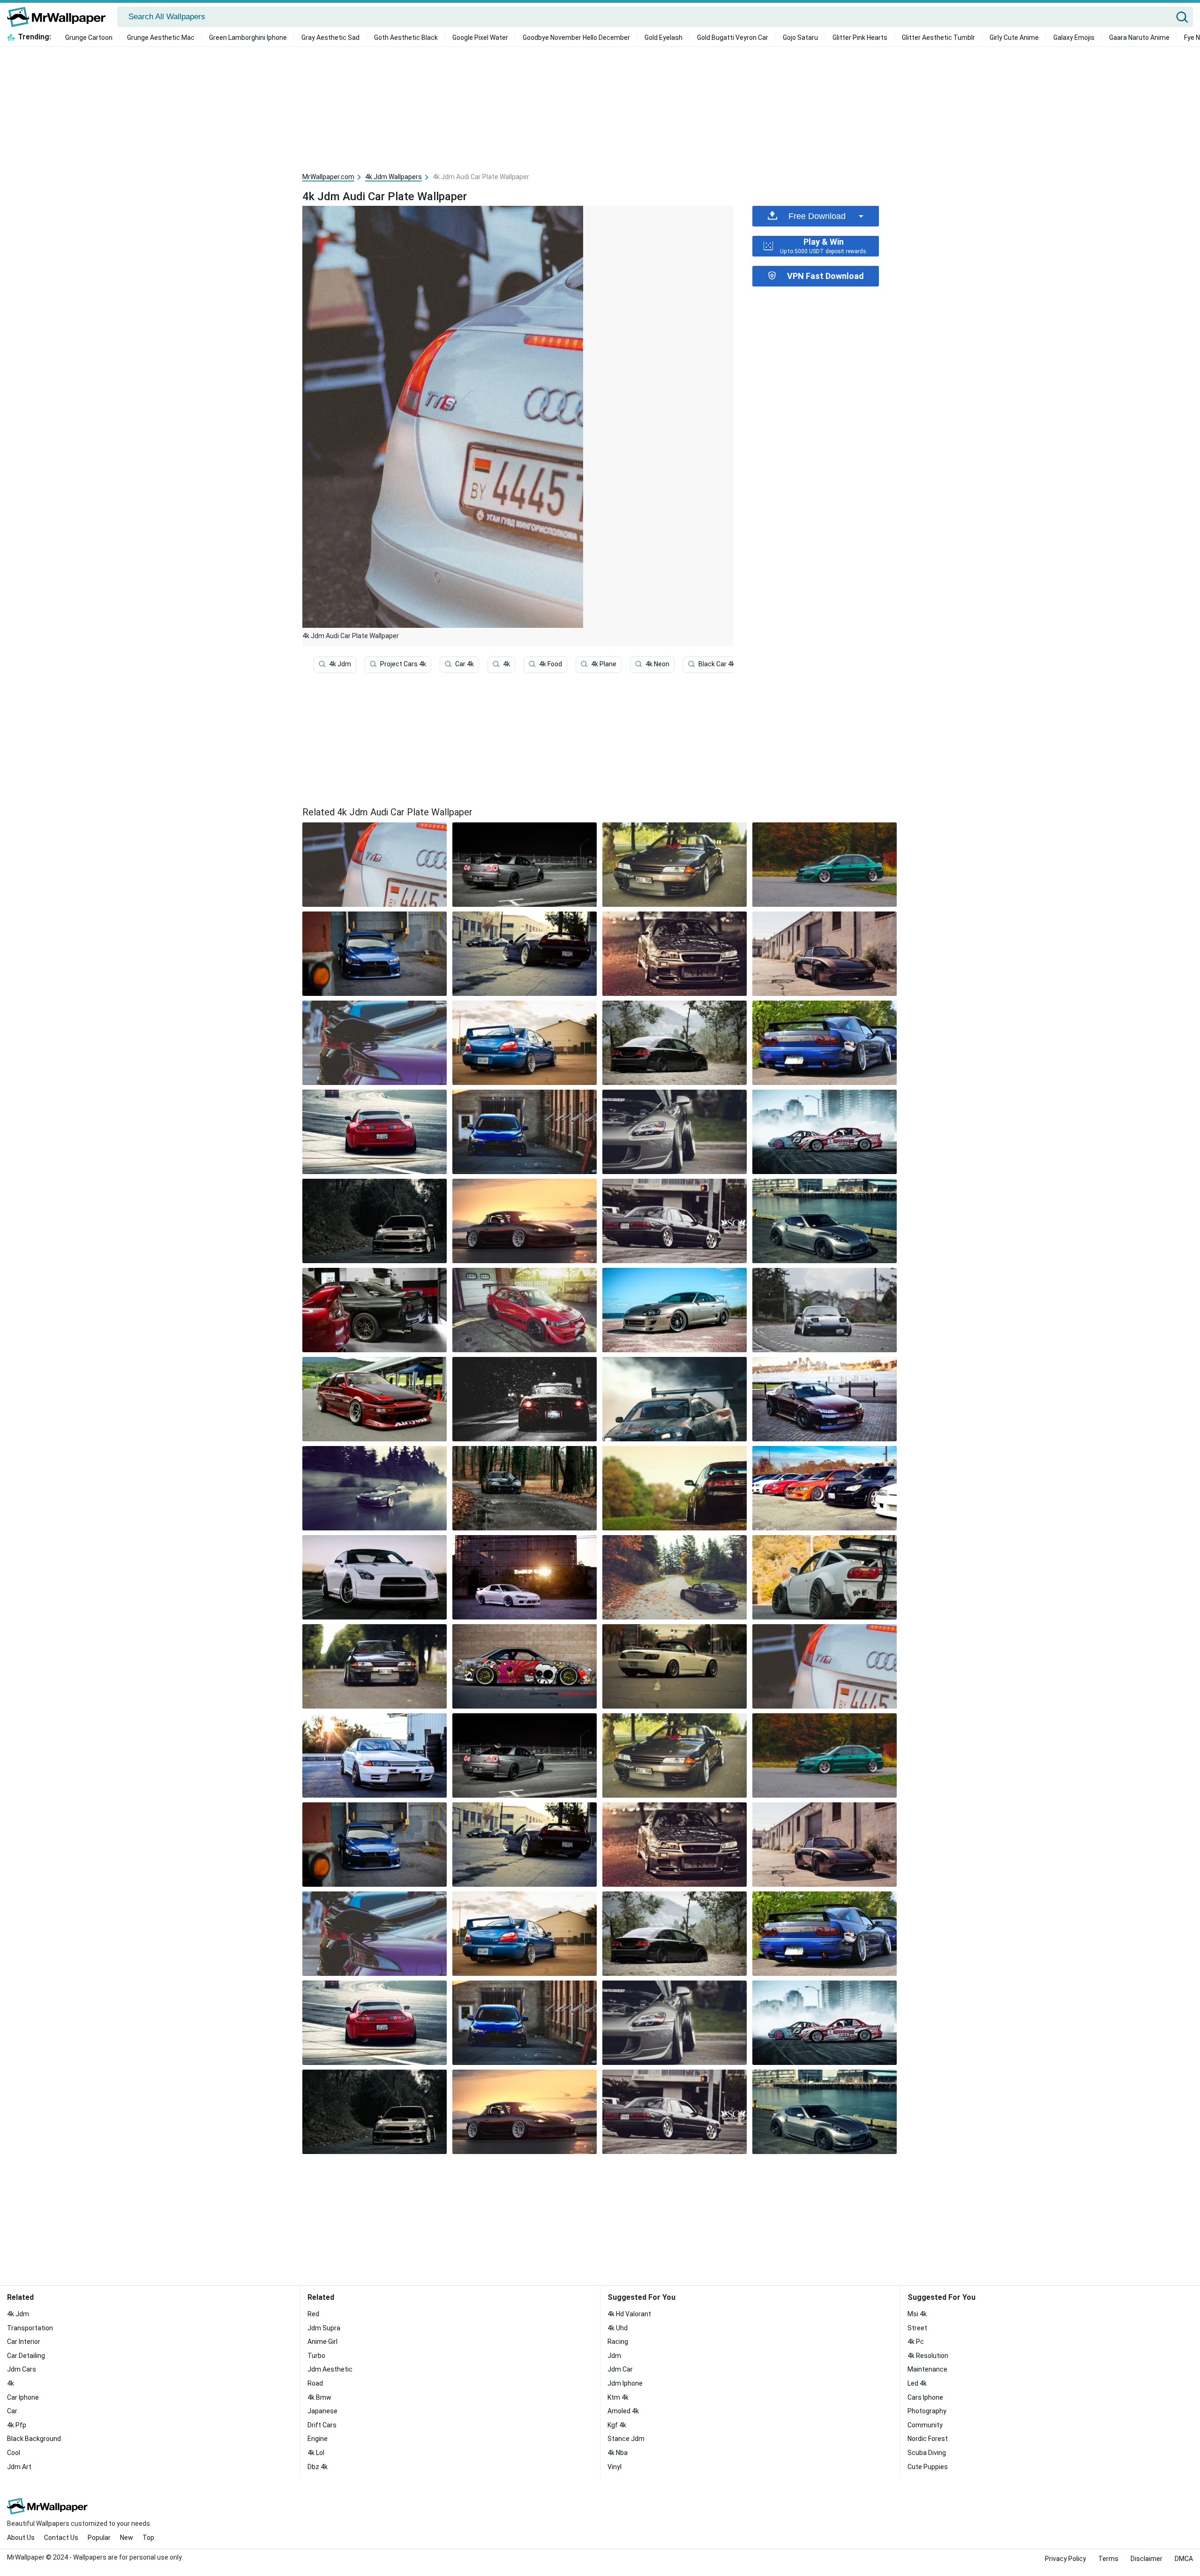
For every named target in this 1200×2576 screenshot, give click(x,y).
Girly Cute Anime (1014, 38)
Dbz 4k (318, 2467)
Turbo (316, 2356)
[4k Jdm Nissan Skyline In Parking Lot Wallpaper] (525, 865)
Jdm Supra (324, 2328)
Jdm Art (19, 2467)
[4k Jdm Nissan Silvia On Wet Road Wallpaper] (375, 1488)
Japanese (322, 2411)
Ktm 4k (618, 2397)
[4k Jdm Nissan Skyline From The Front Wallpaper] (375, 1666)
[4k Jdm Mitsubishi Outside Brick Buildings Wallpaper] (525, 1132)
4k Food (551, 664)
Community (925, 2425)
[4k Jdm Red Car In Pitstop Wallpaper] (375, 1399)
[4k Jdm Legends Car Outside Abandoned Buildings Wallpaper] (825, 954)
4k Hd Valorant (629, 2314)
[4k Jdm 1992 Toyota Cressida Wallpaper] (675, 1221)
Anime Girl (322, 2342)
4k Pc (916, 2342)
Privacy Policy (1065, 2559)
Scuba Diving (927, 2453)
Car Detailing (26, 2356)
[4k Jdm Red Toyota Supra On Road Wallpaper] (375, 1132)
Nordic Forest (928, 2439)
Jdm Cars (22, 2369)
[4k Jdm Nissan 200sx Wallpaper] (825, 1577)
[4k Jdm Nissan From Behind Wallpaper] (825, 1043)
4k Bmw (319, 2397)
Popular (99, 2538)
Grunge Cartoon (89, 38)
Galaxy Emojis (1074, 38)
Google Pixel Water (480, 38)
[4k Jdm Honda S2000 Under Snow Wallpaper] (525, 1399)
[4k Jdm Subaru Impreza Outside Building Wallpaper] (525, 1043)
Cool (14, 2453)
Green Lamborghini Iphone (248, 38)
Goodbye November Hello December (576, 38)
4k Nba (618, 2453)
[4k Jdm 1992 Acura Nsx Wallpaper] (525, 954)
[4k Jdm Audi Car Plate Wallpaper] (825, 1666)
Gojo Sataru (800, 38)
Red (313, 2314)
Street (917, 2328)
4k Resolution (928, 2356)
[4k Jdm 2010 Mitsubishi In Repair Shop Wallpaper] (375, 954)
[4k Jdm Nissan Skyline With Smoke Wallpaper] (675, 1399)
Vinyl (615, 2467)
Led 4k (917, 2383)
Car (12, 2411)
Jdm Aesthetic (330, 2369)
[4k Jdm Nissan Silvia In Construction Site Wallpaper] (525, 1577)
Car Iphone (23, 2397)
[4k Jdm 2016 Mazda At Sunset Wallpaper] (525, 1221)
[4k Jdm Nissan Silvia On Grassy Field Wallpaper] (675, 1488)
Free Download (817, 216)
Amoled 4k (623, 2411)
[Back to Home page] (60, 17)
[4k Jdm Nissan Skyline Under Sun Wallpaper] (375, 1755)
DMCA (1184, 2559)
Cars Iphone (925, 2397)
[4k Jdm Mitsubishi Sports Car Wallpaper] (525, 1310)
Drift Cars (322, 2425)
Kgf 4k (617, 2425)
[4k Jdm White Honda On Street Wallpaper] (675, 1666)
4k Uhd (618, 2328)
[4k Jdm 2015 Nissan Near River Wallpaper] (825, 1221)
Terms (1108, 2559)
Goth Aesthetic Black (406, 38)
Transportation (30, 2328)
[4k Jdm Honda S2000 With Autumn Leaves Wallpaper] (675, 1577)
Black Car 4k (717, 664)
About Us (21, 2538)
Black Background (34, 2439)
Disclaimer (1147, 2559)
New (127, 2538)
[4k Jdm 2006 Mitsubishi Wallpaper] (825, 865)
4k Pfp (17, 2425)
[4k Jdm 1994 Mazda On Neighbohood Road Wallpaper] (825, 1310)
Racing (618, 2342)
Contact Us (61, 2538)
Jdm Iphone (625, 2383)
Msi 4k (917, 2314)
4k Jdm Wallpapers (394, 177)
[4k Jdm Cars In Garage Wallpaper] (375, 1310)
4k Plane (604, 664)
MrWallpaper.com (328, 177)
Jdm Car (620, 2369)
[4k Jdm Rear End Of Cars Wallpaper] (375, 1043)
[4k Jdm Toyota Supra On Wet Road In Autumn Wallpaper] (525, 1488)
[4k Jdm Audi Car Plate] (375, 865)
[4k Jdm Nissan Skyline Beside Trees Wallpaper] (675, 865)
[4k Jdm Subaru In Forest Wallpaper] (375, 1221)
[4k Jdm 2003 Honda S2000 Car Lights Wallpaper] (675, 1132)
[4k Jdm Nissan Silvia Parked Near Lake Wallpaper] (825, 1399)
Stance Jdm (626, 2439)
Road (315, 2383)
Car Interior (24, 2342)
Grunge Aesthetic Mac (161, 38)
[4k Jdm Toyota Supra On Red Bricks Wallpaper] (675, 1310)
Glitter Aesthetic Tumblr (938, 38)
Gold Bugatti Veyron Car (733, 38)
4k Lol (316, 2453)
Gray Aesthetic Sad (330, 38)
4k (506, 664)
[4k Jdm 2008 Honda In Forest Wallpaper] (675, 1043)
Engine (318, 2439)
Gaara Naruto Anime (1139, 38)
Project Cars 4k (403, 664)
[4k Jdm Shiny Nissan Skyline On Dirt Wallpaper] (675, 954)
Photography (927, 2411)
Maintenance (927, 2369)
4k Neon (657, 664)
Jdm (614, 2356)
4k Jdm (340, 664)
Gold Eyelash (664, 38)
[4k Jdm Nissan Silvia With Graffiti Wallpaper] (525, 1666)
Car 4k (465, 664)
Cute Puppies (928, 2467)
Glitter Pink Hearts (860, 38)
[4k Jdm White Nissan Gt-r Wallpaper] (375, 1577)
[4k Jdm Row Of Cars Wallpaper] (825, 1488)
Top (148, 2538)
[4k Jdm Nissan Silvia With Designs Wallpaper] (825, 1132)
